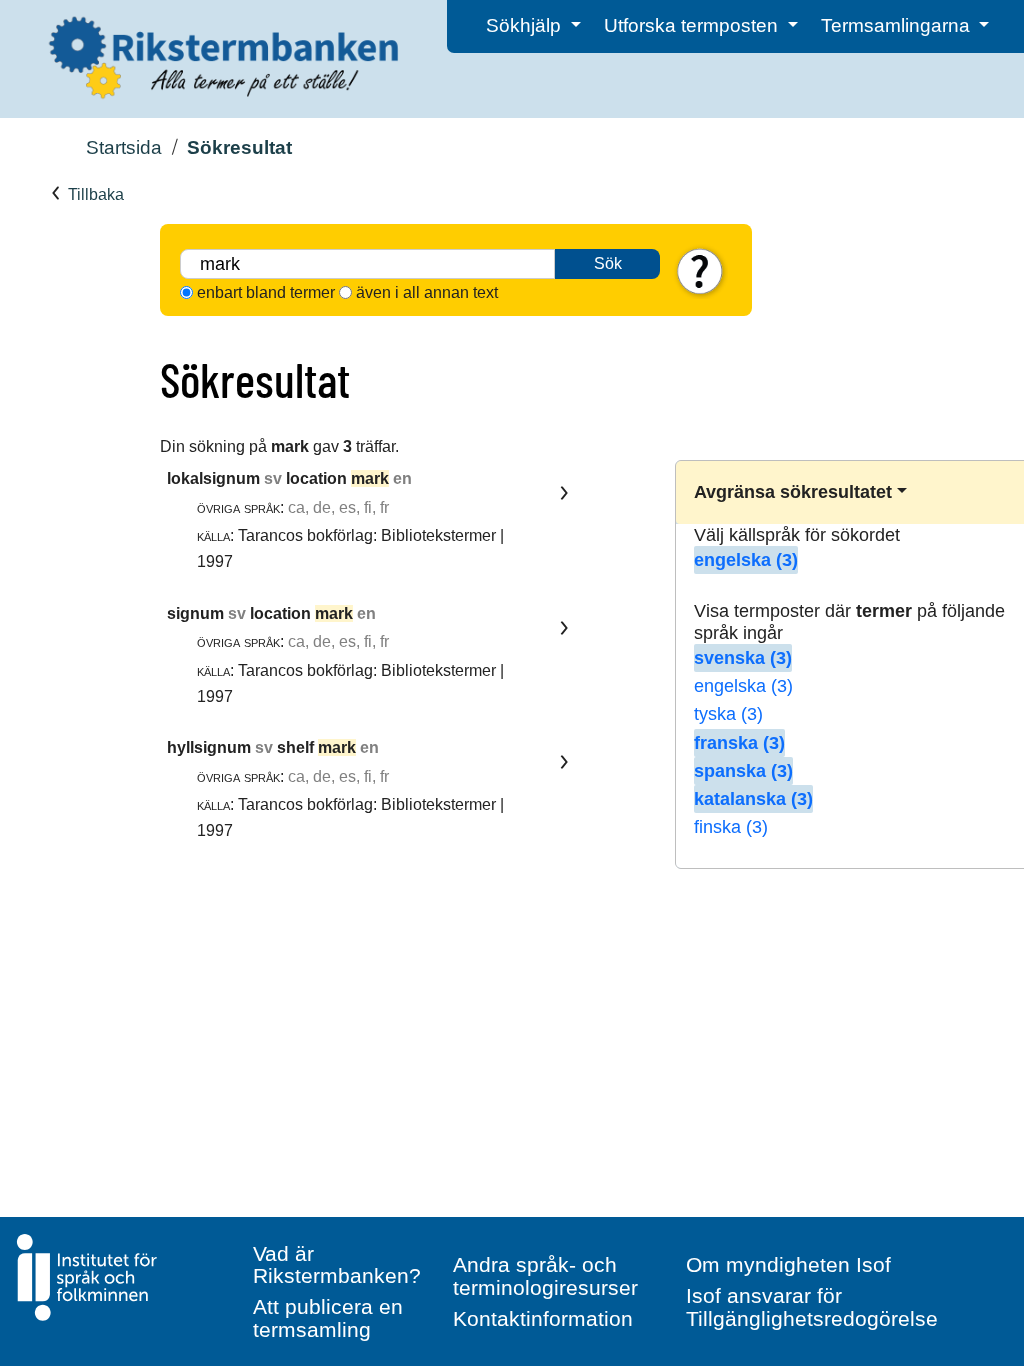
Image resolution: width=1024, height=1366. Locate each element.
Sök (608, 263)
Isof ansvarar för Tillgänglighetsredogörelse (812, 1307)
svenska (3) (743, 658)
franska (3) (739, 743)
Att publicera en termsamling (328, 1318)
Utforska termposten (693, 25)
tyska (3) (728, 714)
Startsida (124, 147)
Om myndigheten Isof (788, 1264)
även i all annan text (427, 292)
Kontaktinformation (543, 1318)
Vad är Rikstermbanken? (337, 1265)
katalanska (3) (753, 799)
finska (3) (731, 827)
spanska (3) (743, 771)
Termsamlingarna (898, 25)
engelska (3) (746, 560)
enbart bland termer (266, 292)
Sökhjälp (526, 25)
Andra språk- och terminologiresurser (545, 1276)
